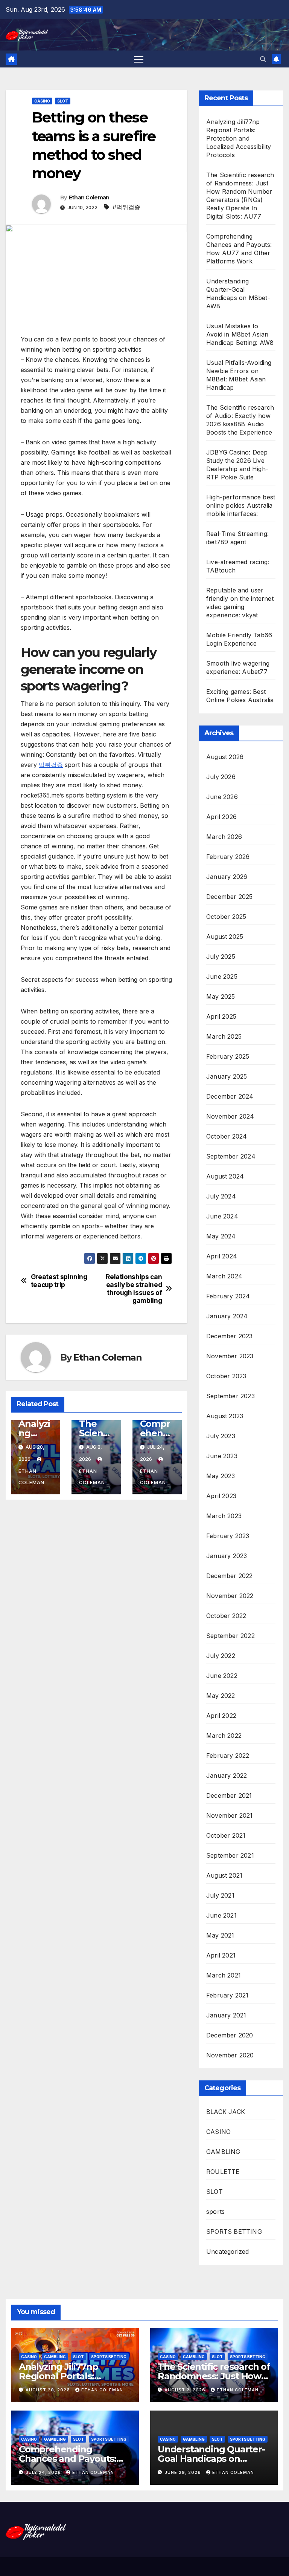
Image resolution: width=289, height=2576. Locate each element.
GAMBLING (223, 2152)
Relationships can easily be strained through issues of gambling (134, 1289)
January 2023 (227, 1556)
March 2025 (224, 1036)
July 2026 (221, 777)
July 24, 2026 (44, 2472)
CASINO (42, 101)
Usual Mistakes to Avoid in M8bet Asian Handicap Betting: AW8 (240, 334)
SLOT (63, 101)
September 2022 (230, 1636)
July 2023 (221, 1436)
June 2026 (222, 797)
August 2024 (225, 1176)
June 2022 (222, 1676)
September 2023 (230, 1396)
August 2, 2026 (186, 2390)
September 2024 (231, 1156)
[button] (263, 59)
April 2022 (221, 1716)
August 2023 (225, 1416)
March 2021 (224, 1975)
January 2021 (226, 2015)
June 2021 (221, 1915)
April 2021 (221, 1955)
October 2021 (226, 1835)
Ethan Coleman (89, 197)
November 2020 (230, 2055)
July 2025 (221, 957)
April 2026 (221, 817)
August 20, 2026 (49, 2390)
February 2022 (228, 1756)
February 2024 (228, 1296)
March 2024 (224, 1276)
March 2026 (224, 837)
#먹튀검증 (126, 207)
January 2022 (227, 1775)
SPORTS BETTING (234, 2232)
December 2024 (230, 1096)
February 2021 (227, 1995)
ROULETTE (223, 2172)
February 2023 (228, 1536)
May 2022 (221, 1696)
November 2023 (230, 1356)
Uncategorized (228, 2252)
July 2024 (221, 1196)
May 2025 (221, 996)
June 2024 (222, 1216)
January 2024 (227, 1316)
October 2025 (226, 917)
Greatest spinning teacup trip (59, 1281)
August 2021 (224, 1875)
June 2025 (222, 977)
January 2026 (227, 877)
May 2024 (221, 1236)
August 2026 (225, 757)
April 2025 (221, 1016)
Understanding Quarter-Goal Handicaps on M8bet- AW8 (211, 2459)
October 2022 (226, 1616)
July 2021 (220, 1895)
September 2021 (230, 1855)
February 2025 (228, 1056)
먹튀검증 (51, 765)
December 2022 (230, 1576)
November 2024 (230, 1116)
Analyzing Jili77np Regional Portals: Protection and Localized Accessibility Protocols (239, 138)
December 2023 (230, 1336)
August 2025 (225, 937)
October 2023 (226, 1376)
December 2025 (230, 897)
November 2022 (230, 1596)
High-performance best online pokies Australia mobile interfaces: (241, 505)
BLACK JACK (226, 2112)
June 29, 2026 (183, 2472)
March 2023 (224, 1516)
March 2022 (224, 1736)
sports (215, 2212)
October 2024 (227, 1136)
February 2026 (228, 857)
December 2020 (230, 2035)
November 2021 (230, 1815)
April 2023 (221, 1496)
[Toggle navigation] (139, 59)
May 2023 (221, 1476)
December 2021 (229, 1795)
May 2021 (220, 1935)
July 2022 (221, 1656)
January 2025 (227, 1076)
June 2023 (222, 1456)
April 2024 (222, 1256)
